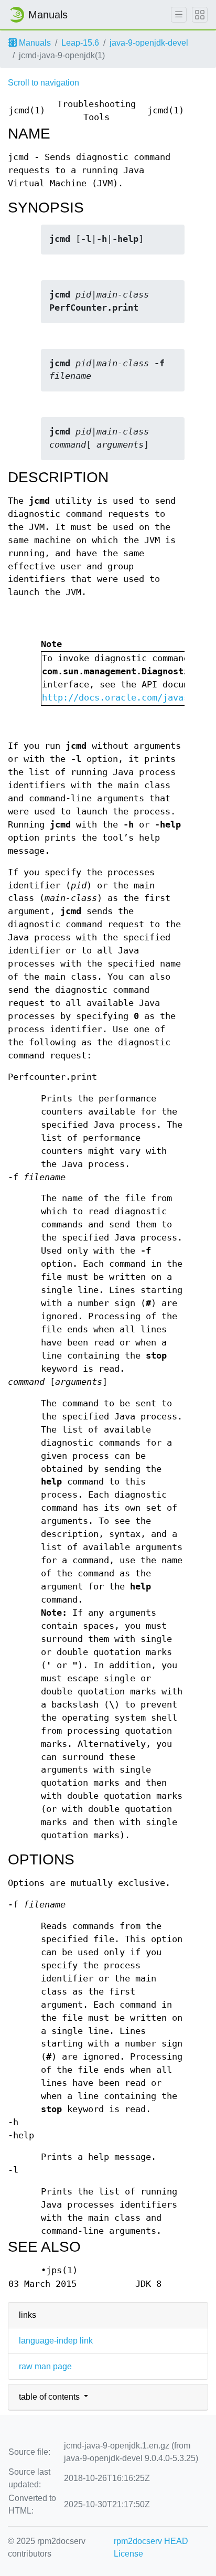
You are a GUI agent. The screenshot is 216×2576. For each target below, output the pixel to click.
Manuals (34, 43)
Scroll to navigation (44, 83)
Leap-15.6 (80, 43)
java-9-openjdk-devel (149, 43)
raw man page (45, 2366)
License (128, 2554)
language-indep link (56, 2341)
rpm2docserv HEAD (151, 2541)
